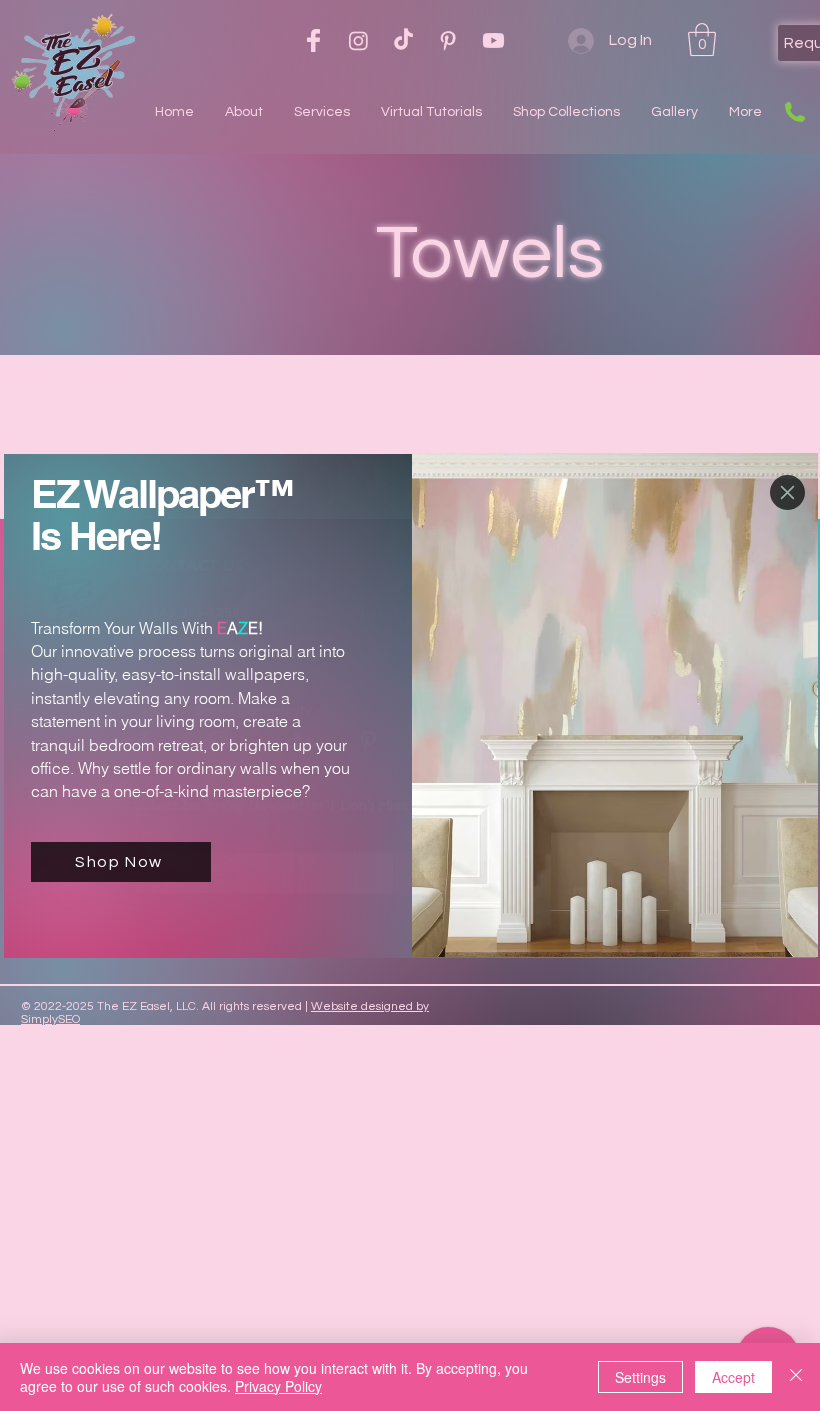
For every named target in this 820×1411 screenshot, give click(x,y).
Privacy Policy (278, 1386)
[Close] (796, 1377)
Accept (733, 1377)
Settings (640, 1377)
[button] (787, 492)
